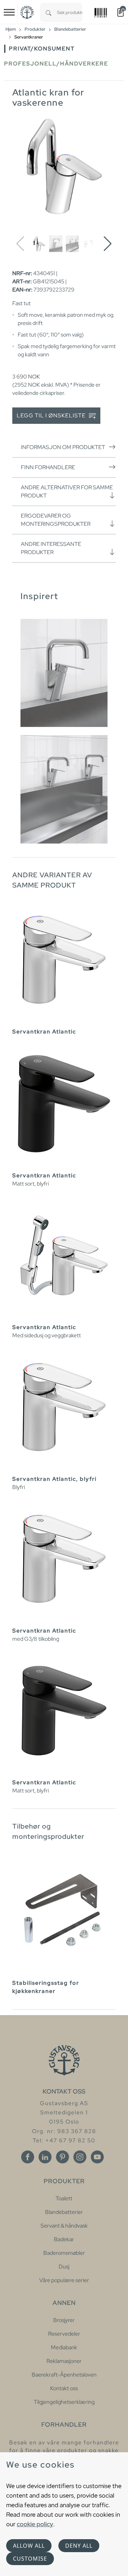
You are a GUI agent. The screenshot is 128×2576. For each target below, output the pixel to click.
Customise (30, 2559)
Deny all (79, 2546)
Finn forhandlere (48, 467)
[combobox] (70, 12)
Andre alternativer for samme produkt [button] (67, 492)
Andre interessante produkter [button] (51, 548)
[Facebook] (28, 2157)
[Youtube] (97, 2157)
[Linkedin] (45, 2157)
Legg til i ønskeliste (52, 415)
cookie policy (35, 2524)
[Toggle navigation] (9, 12)
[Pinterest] (62, 2157)
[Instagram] (80, 2157)
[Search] (48, 12)
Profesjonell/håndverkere (56, 64)
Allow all (29, 2546)
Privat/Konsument (42, 49)
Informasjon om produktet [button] (63, 447)
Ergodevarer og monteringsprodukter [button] (56, 520)
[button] (108, 244)
